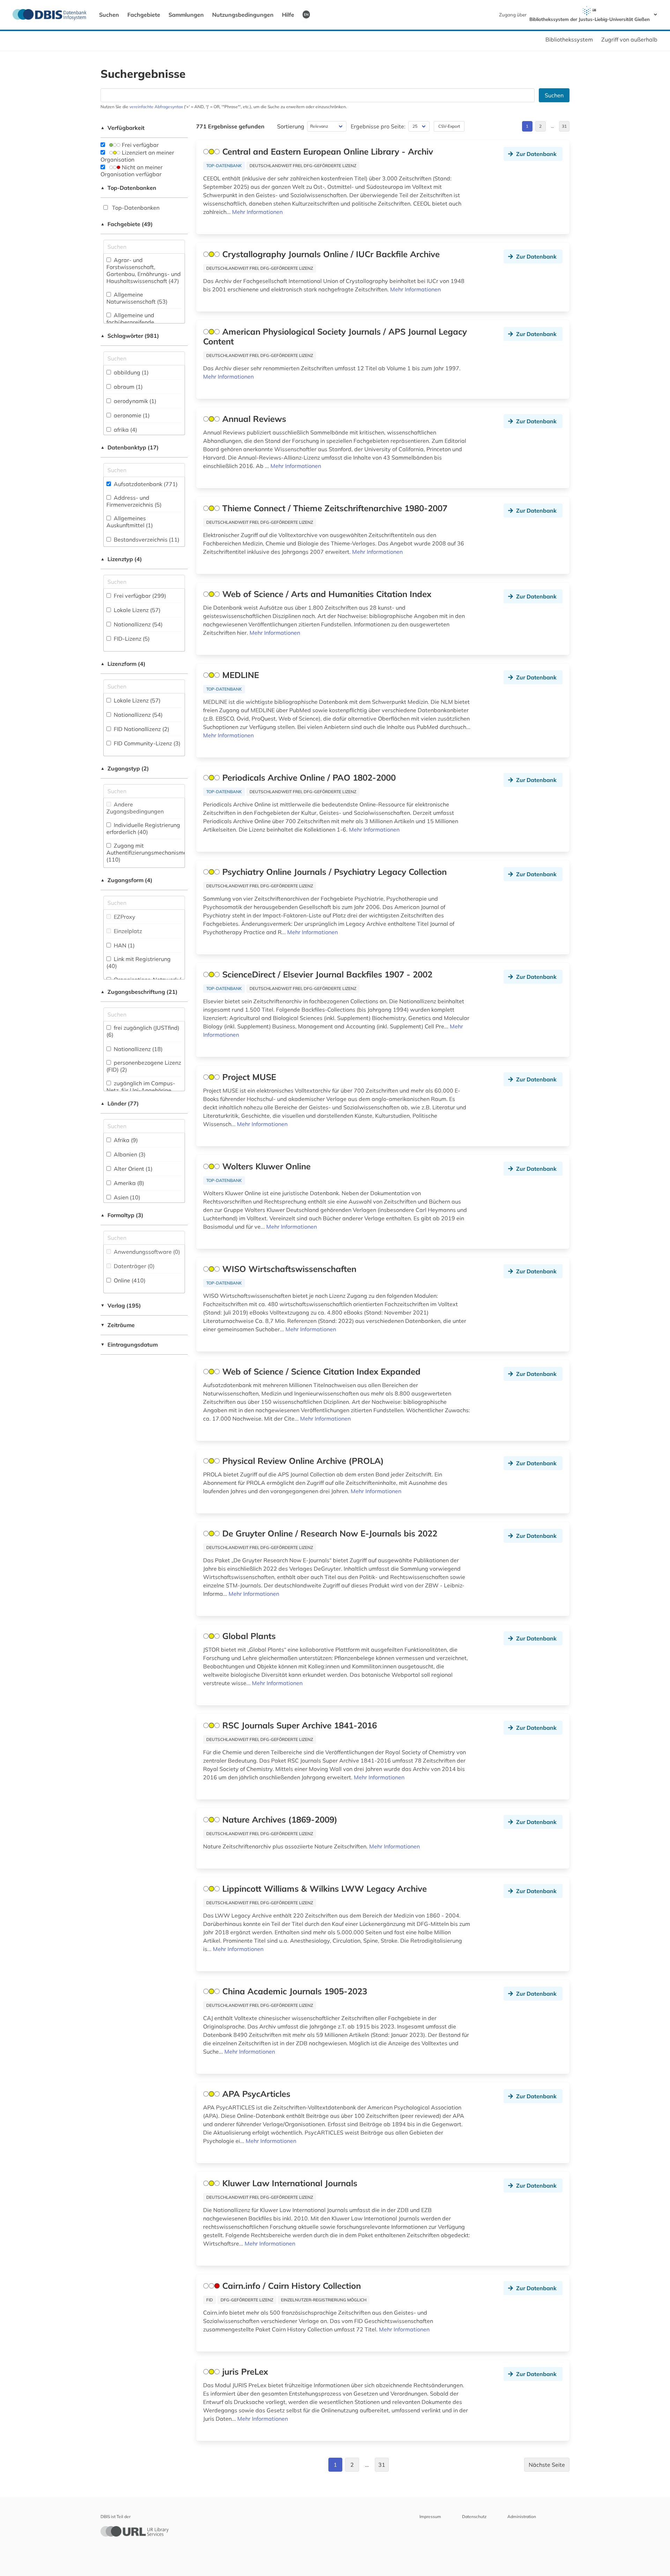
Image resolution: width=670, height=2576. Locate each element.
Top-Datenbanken (128, 188)
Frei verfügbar (140, 145)
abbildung (131, 372)
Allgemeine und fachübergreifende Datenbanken (132, 322)
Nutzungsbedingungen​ (243, 15)
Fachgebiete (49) (127, 224)
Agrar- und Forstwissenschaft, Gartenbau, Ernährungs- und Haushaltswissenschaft (144, 270)
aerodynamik (134, 401)
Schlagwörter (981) (130, 336)
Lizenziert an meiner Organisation (137, 156)
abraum (128, 387)
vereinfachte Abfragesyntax (156, 107)
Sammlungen (186, 15)
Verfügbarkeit (122, 128)
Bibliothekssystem (569, 39)
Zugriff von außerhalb (629, 39)
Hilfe (288, 15)
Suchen (109, 15)
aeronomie (131, 415)
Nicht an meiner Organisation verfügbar (132, 171)
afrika (125, 430)
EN (306, 14)
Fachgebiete (144, 15)
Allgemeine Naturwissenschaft (137, 298)
